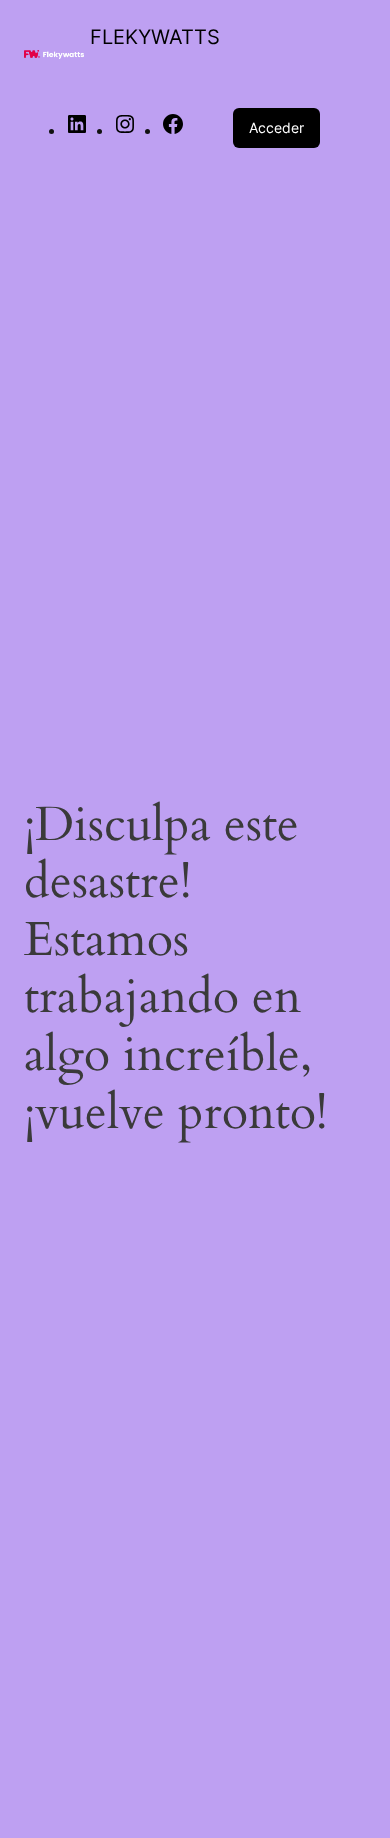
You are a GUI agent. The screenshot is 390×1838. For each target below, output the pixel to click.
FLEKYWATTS (155, 37)
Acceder (276, 127)
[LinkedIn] (77, 131)
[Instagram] (125, 131)
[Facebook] (173, 131)
